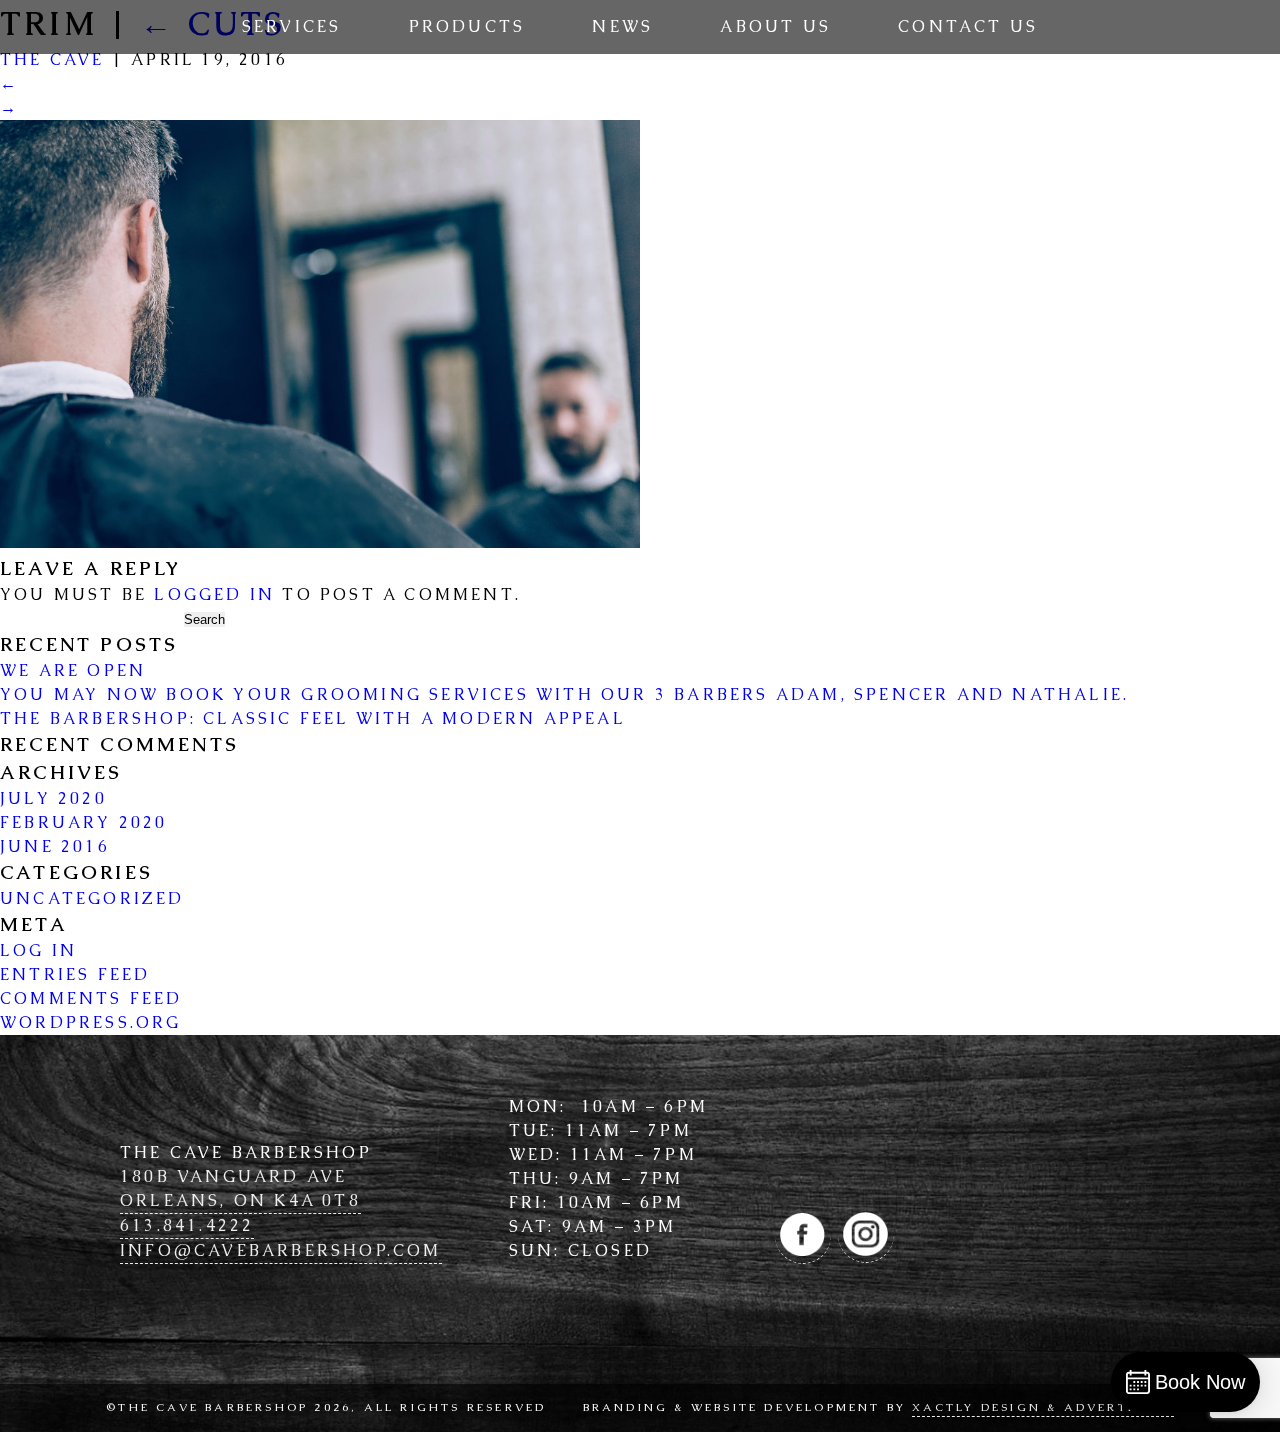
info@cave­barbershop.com (281, 1250)
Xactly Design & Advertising (1042, 1407)
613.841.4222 (187, 1225)
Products (467, 26)
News (622, 26)
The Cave (52, 59)
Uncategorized (92, 898)
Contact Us (968, 26)
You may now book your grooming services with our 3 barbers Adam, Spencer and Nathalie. (564, 694)
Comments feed (91, 998)
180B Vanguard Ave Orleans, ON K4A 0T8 (240, 1188)
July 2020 (53, 798)
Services (292, 26)
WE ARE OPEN (73, 670)
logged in (214, 594)
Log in (38, 950)
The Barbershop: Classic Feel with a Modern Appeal (313, 718)
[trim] (320, 542)
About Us (775, 26)
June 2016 (55, 846)
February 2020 (84, 822)
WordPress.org (91, 1022)
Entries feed (75, 974)
